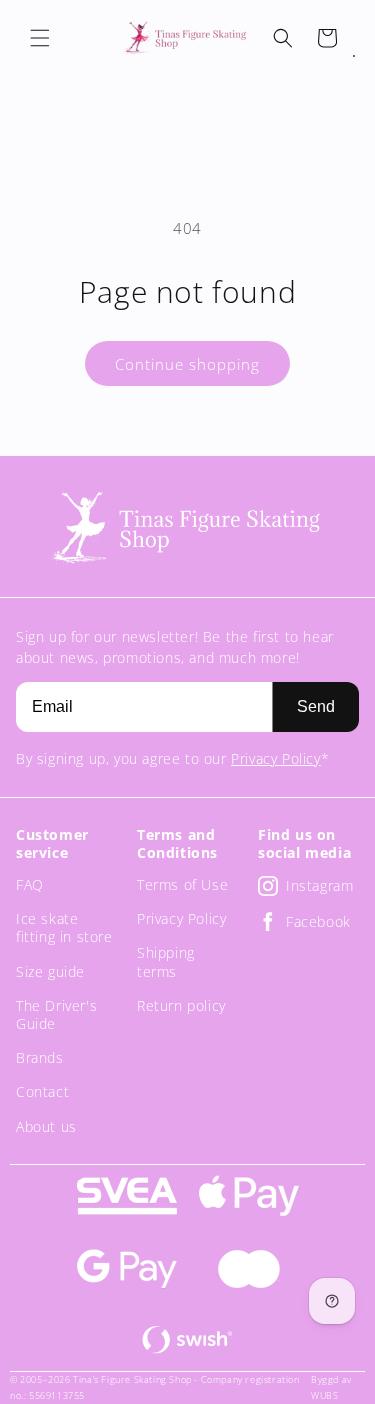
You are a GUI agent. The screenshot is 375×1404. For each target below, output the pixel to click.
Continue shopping (187, 364)
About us (46, 1126)
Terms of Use (182, 884)
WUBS (324, 1395)
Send (316, 706)
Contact (42, 1091)
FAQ (30, 884)
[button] (40, 38)
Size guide (50, 971)
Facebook (318, 921)
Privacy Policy (275, 758)
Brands (40, 1057)
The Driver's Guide (56, 1014)
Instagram (319, 885)
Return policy (181, 1005)
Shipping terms (166, 961)
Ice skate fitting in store (64, 927)
